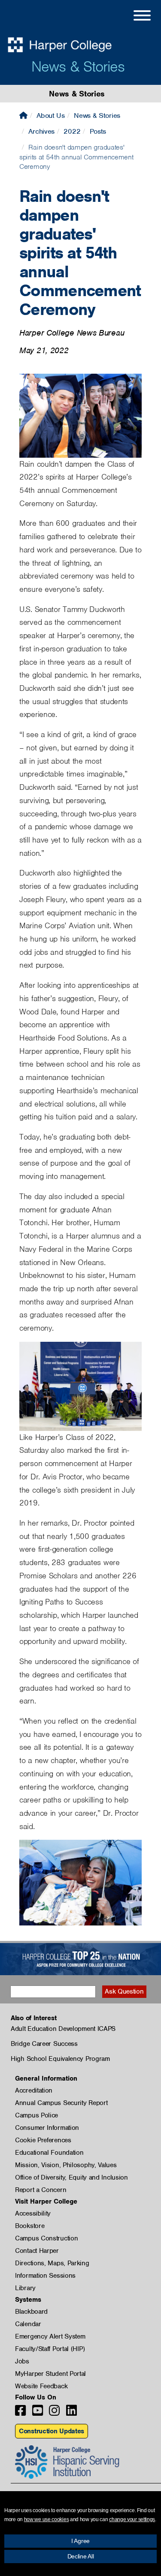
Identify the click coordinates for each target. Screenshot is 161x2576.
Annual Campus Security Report (61, 2103)
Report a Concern (41, 2190)
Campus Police (36, 2115)
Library (25, 2288)
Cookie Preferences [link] (43, 2140)
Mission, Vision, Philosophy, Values (66, 2165)
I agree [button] (80, 2541)
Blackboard (31, 2312)
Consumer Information (47, 2128)
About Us (51, 115)
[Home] (23, 115)
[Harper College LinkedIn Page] (71, 2413)
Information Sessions (45, 2276)
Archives (41, 131)
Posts (98, 131)
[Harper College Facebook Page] (20, 2413)
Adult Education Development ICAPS (63, 2029)
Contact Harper (37, 2251)
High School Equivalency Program (60, 2059)
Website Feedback (41, 2386)
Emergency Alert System (50, 2336)
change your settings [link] (132, 2519)
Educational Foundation (49, 2153)
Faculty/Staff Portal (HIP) (50, 2349)
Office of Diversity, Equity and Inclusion (71, 2177)
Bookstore (30, 2226)
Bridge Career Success (44, 2044)
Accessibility (33, 2213)
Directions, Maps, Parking (52, 2263)
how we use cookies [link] (47, 2519)
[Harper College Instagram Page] (54, 2413)
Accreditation (34, 2090)
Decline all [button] (81, 2556)
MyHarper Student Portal (50, 2374)
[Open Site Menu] (134, 17)
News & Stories (78, 66)
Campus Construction (46, 2238)
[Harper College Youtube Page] (38, 2413)
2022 (72, 131)
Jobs (22, 2361)
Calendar (28, 2324)
